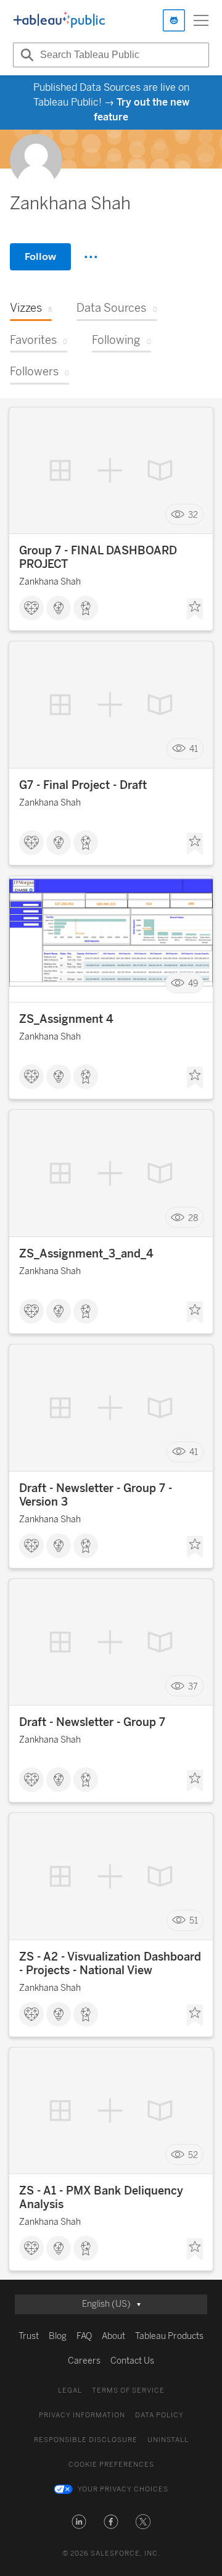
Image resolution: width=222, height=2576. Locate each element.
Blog (58, 2336)
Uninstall (168, 2440)
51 (194, 1921)
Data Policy (159, 2415)
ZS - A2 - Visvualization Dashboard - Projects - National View (110, 1964)
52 (193, 2155)
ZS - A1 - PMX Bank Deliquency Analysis (101, 2198)
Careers (84, 2361)
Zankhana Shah (50, 582)
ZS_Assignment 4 (66, 1019)
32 (193, 515)
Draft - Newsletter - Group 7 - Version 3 (96, 1495)
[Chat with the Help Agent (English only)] (174, 20)
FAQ (84, 2336)
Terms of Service (128, 2391)
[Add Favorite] (195, 609)
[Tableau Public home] (59, 20)
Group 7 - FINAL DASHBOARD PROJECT (98, 557)
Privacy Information (82, 2415)
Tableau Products (169, 2336)
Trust (29, 2336)
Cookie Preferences (111, 2465)
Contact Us (132, 2361)
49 (193, 983)
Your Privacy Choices (123, 2489)
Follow (40, 256)
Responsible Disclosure (86, 2440)
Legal (70, 2391)
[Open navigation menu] (201, 20)
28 (193, 1218)
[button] (79, 2522)
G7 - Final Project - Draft (83, 785)
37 (193, 1686)
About (113, 2336)
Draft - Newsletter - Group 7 (92, 1722)
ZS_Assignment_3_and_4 (86, 1254)
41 (194, 749)
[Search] (25, 55)
